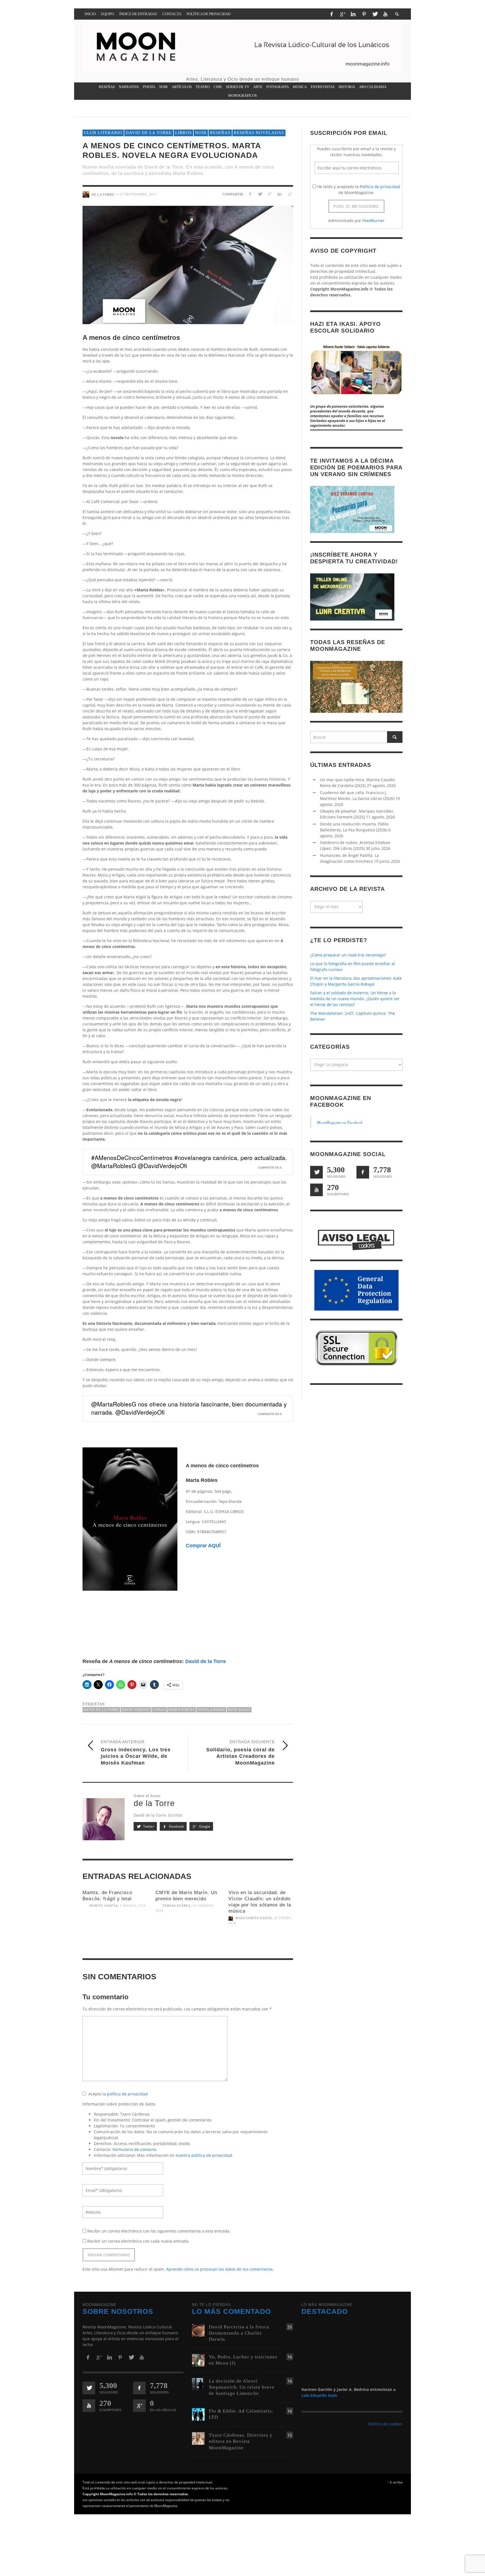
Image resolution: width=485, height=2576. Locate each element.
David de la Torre (149, 133)
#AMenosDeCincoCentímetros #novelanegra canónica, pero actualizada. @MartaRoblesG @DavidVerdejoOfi (189, 1162)
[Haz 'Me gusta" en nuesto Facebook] (363, 1172)
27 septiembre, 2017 (138, 194)
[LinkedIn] (353, 14)
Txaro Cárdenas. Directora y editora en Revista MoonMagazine (241, 2441)
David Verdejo (136, 1710)
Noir (201, 133)
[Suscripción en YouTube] (316, 1190)
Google (204, 1826)
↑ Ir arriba (395, 2482)
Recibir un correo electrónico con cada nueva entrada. (138, 2241)
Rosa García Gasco (254, 1918)
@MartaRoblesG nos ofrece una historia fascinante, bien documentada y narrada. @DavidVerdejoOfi (189, 1408)
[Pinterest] (364, 14)
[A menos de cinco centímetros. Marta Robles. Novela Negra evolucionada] (188, 265)
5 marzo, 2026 (133, 1906)
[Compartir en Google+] (270, 194)
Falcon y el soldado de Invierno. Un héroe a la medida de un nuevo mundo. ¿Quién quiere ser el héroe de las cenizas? (355, 999)
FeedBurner (373, 221)
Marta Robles (182, 1710)
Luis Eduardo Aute (319, 2395)
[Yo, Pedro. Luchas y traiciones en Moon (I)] (198, 2360)
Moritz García (104, 1906)
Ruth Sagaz (239, 1710)
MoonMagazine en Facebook (340, 1123)
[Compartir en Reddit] (289, 194)
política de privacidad (127, 2094)
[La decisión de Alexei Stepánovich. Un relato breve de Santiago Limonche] (198, 2384)
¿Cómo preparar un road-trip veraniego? (348, 955)
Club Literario (103, 133)
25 (290, 2327)
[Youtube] (385, 14)
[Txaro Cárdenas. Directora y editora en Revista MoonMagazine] (198, 2438)
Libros (183, 133)
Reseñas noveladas (259, 133)
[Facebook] (331, 14)
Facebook (176, 1826)
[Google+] (342, 14)
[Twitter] (375, 14)
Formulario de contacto (134, 2149)
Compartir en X (270, 1168)
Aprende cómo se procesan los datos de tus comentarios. (220, 2269)
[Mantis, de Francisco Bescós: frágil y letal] (115, 1930)
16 (290, 2357)
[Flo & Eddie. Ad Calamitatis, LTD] (198, 2414)
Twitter (148, 1826)
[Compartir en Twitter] (260, 194)
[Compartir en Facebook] (250, 194)
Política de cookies (385, 2424)
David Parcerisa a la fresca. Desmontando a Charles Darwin (240, 2333)
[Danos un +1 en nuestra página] (139, 2406)
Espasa (159, 1710)
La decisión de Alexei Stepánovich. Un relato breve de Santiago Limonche (242, 2387)
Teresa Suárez (177, 1906)
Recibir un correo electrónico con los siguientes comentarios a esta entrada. (159, 2231)
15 (290, 2435)
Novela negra (211, 1710)
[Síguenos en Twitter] (316, 1172)
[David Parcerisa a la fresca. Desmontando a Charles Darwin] (198, 2330)
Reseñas (220, 133)
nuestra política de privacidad (204, 2155)
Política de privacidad (380, 187)
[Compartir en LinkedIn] (279, 194)
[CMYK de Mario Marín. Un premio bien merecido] (188, 1935)
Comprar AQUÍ (203, 1546)
